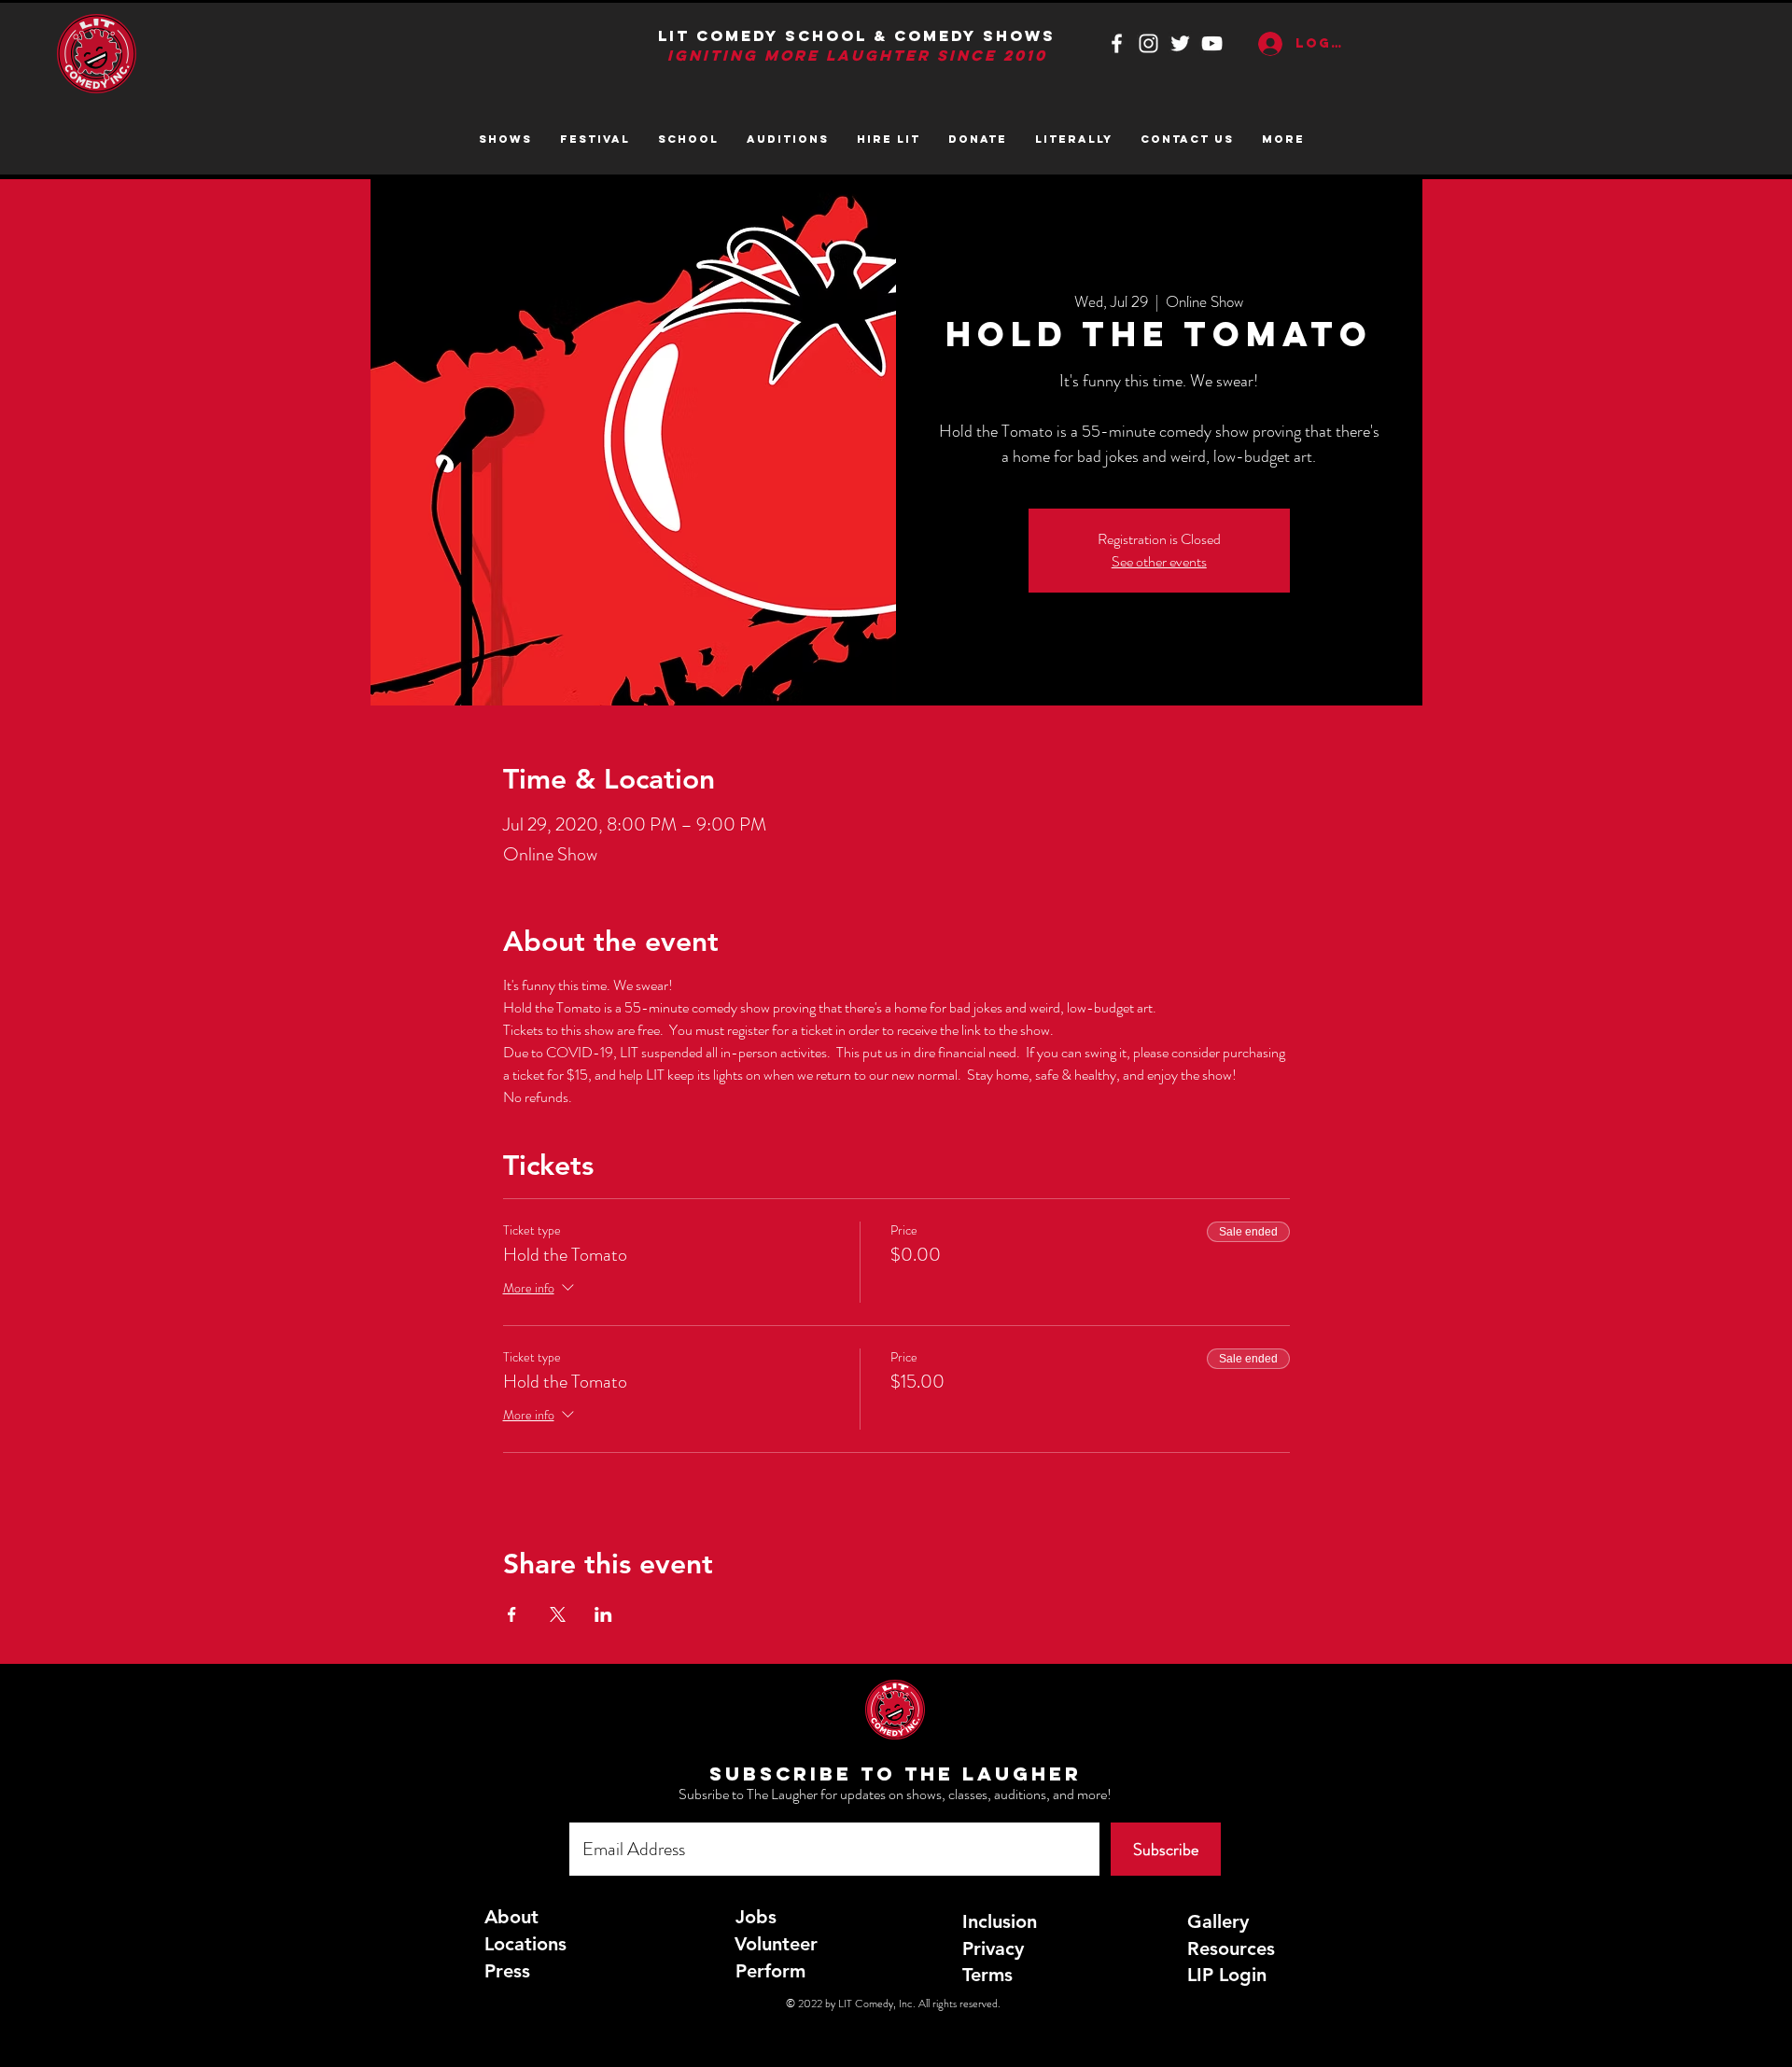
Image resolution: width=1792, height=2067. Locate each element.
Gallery (1218, 1921)
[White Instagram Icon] (1148, 43)
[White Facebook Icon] (1117, 43)
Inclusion (1000, 1921)
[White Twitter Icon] (1180, 43)
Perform (770, 1971)
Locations (525, 1944)
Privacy (993, 1948)
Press (507, 1971)
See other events (1159, 561)
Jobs (756, 1917)
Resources (1231, 1948)
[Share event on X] (558, 1614)
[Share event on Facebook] (512, 1614)
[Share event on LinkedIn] (603, 1614)
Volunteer (776, 1944)
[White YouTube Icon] (1212, 43)
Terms (987, 1975)
